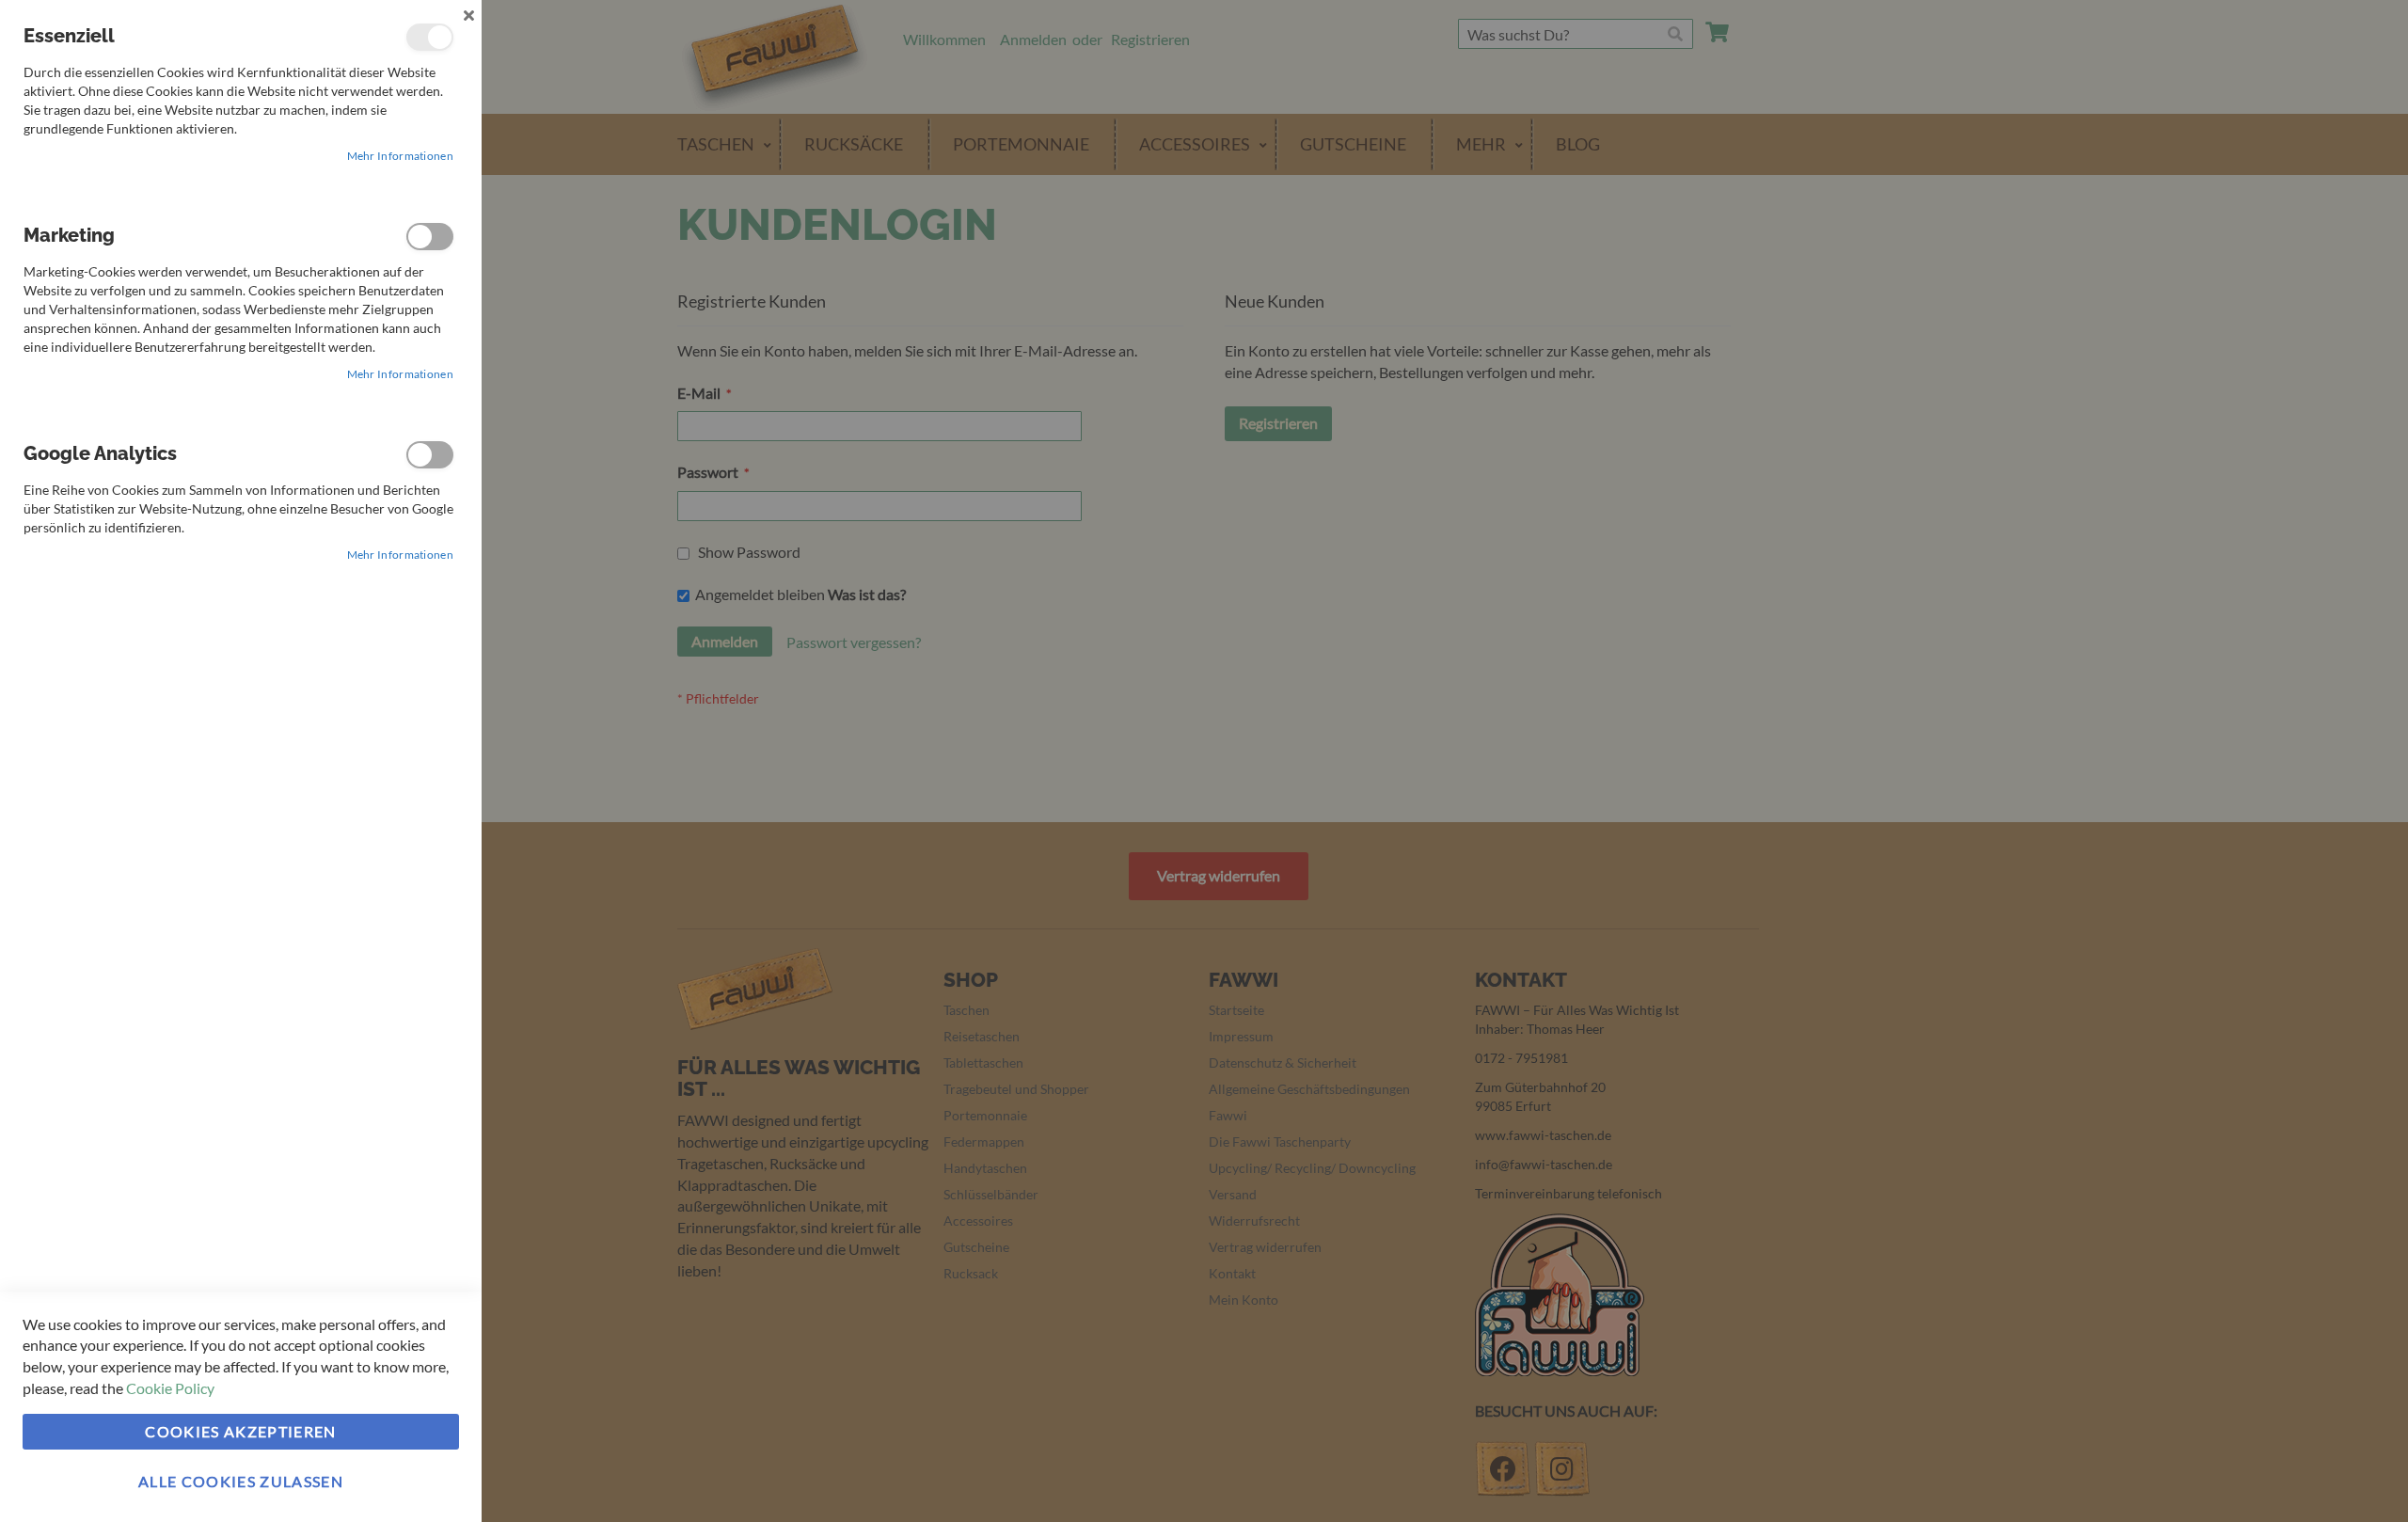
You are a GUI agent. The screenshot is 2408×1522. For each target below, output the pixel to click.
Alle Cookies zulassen (241, 1481)
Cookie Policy (170, 1388)
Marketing (430, 237)
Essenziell (430, 37)
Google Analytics (430, 455)
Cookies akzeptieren (241, 1431)
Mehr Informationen (400, 156)
